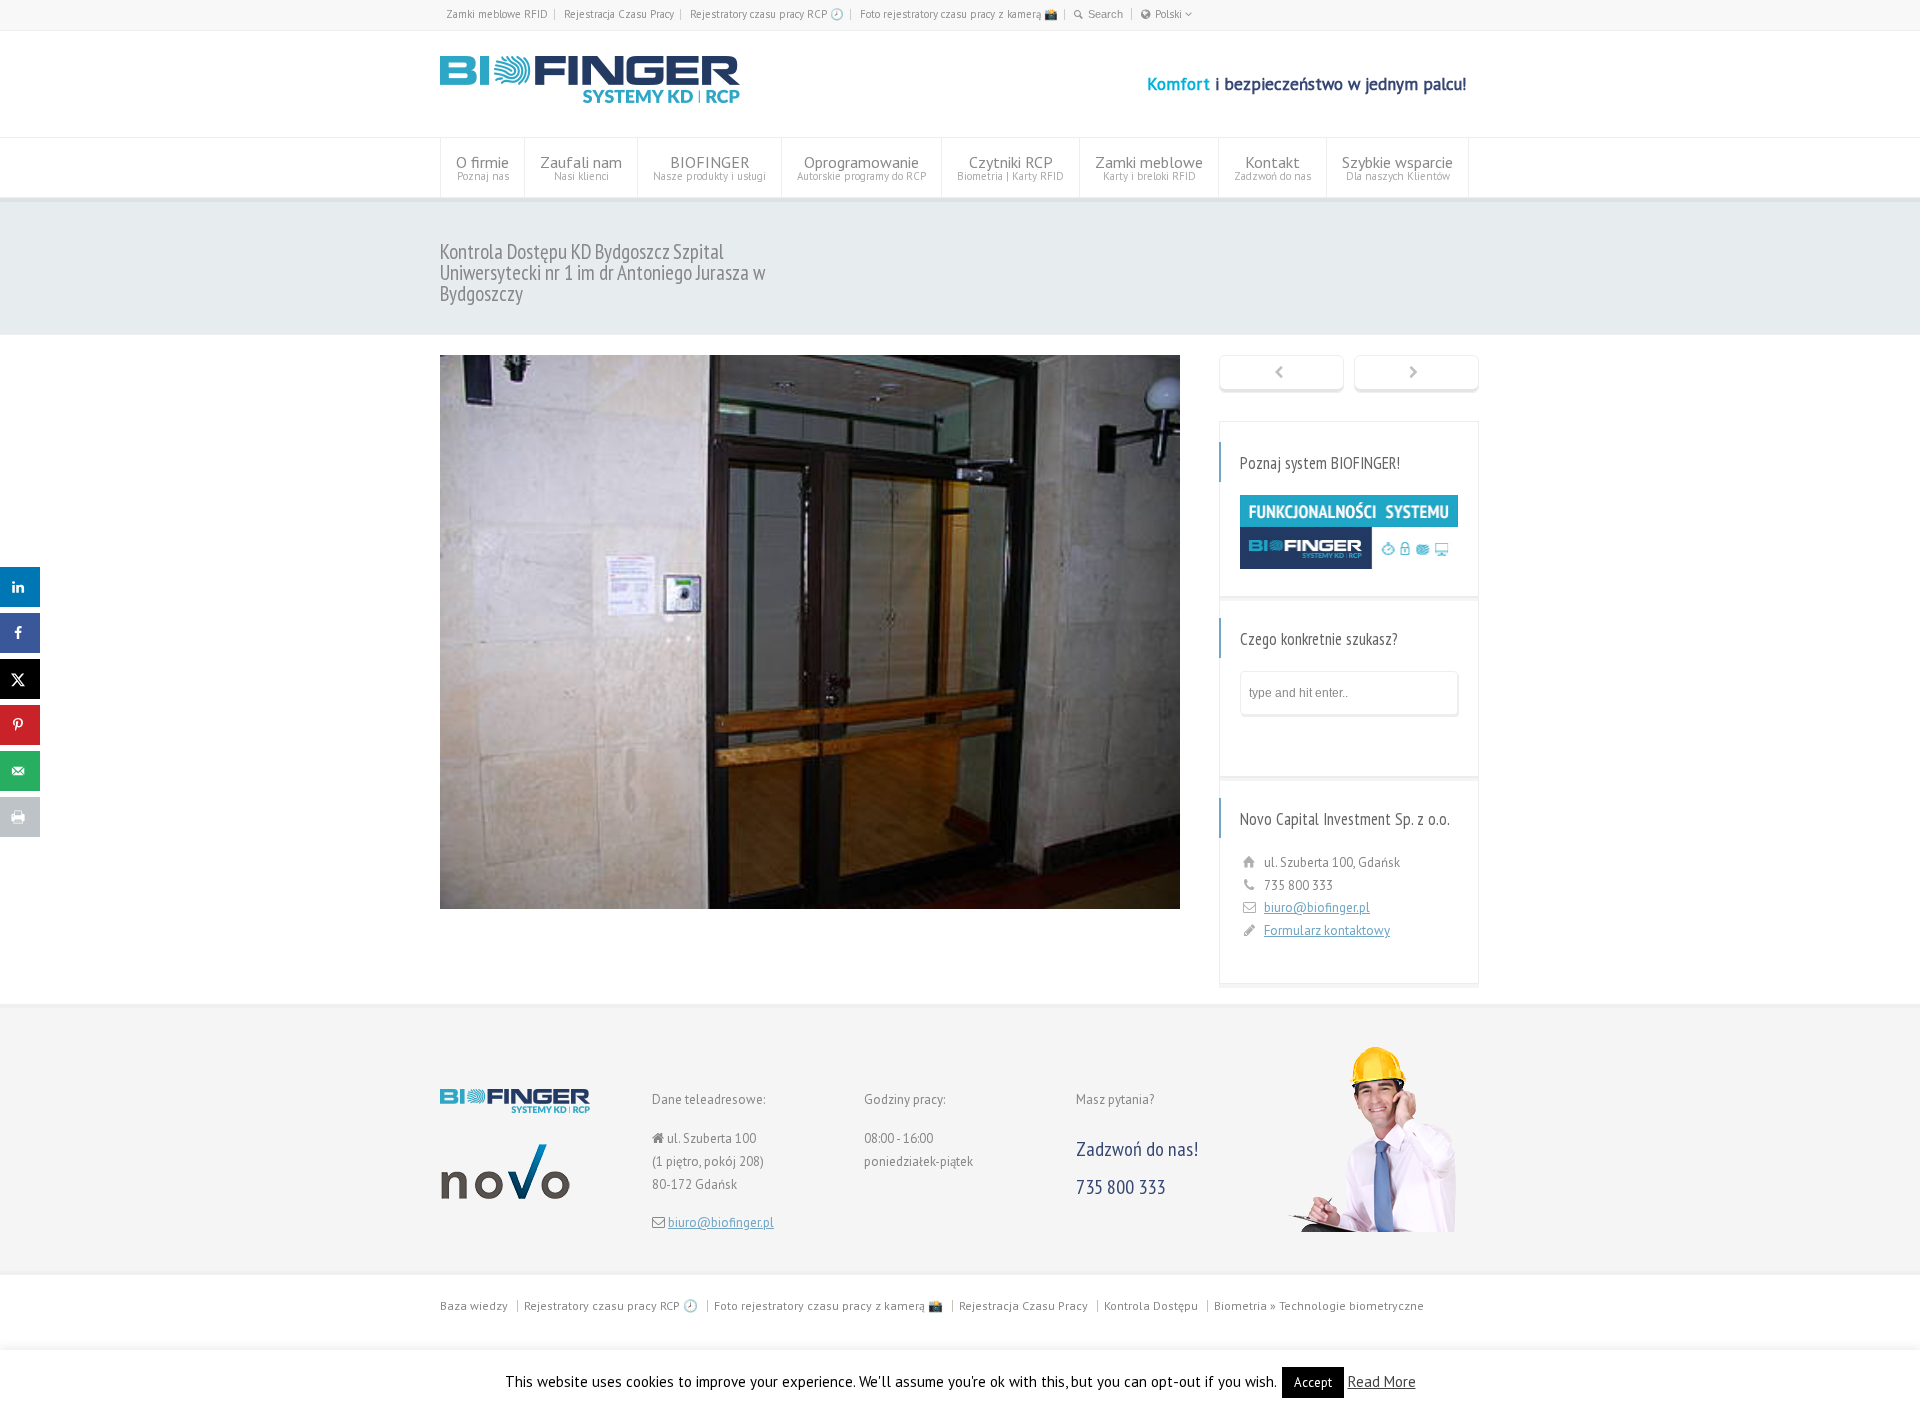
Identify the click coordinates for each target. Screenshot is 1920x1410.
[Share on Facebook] (20, 633)
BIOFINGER (709, 167)
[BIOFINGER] (590, 99)
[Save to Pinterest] (20, 725)
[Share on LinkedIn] (20, 587)
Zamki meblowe (1149, 167)
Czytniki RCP (1010, 167)
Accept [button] (1313, 1382)
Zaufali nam (581, 167)
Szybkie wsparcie (1397, 167)
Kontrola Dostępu (1151, 1305)
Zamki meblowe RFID (497, 14)
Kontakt (1272, 167)
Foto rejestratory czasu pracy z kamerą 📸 (959, 14)
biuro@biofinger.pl (1317, 907)
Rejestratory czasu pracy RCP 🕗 (767, 14)
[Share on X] (20, 679)
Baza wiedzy (474, 1305)
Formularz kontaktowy (1327, 930)
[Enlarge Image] (810, 355)
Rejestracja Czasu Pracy (619, 14)
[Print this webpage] (20, 817)
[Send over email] (20, 771)
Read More (1382, 1381)
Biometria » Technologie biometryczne (1319, 1305)
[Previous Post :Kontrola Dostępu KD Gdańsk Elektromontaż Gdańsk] (1281, 374)
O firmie (482, 167)
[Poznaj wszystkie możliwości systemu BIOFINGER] (1349, 564)
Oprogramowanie (861, 167)
